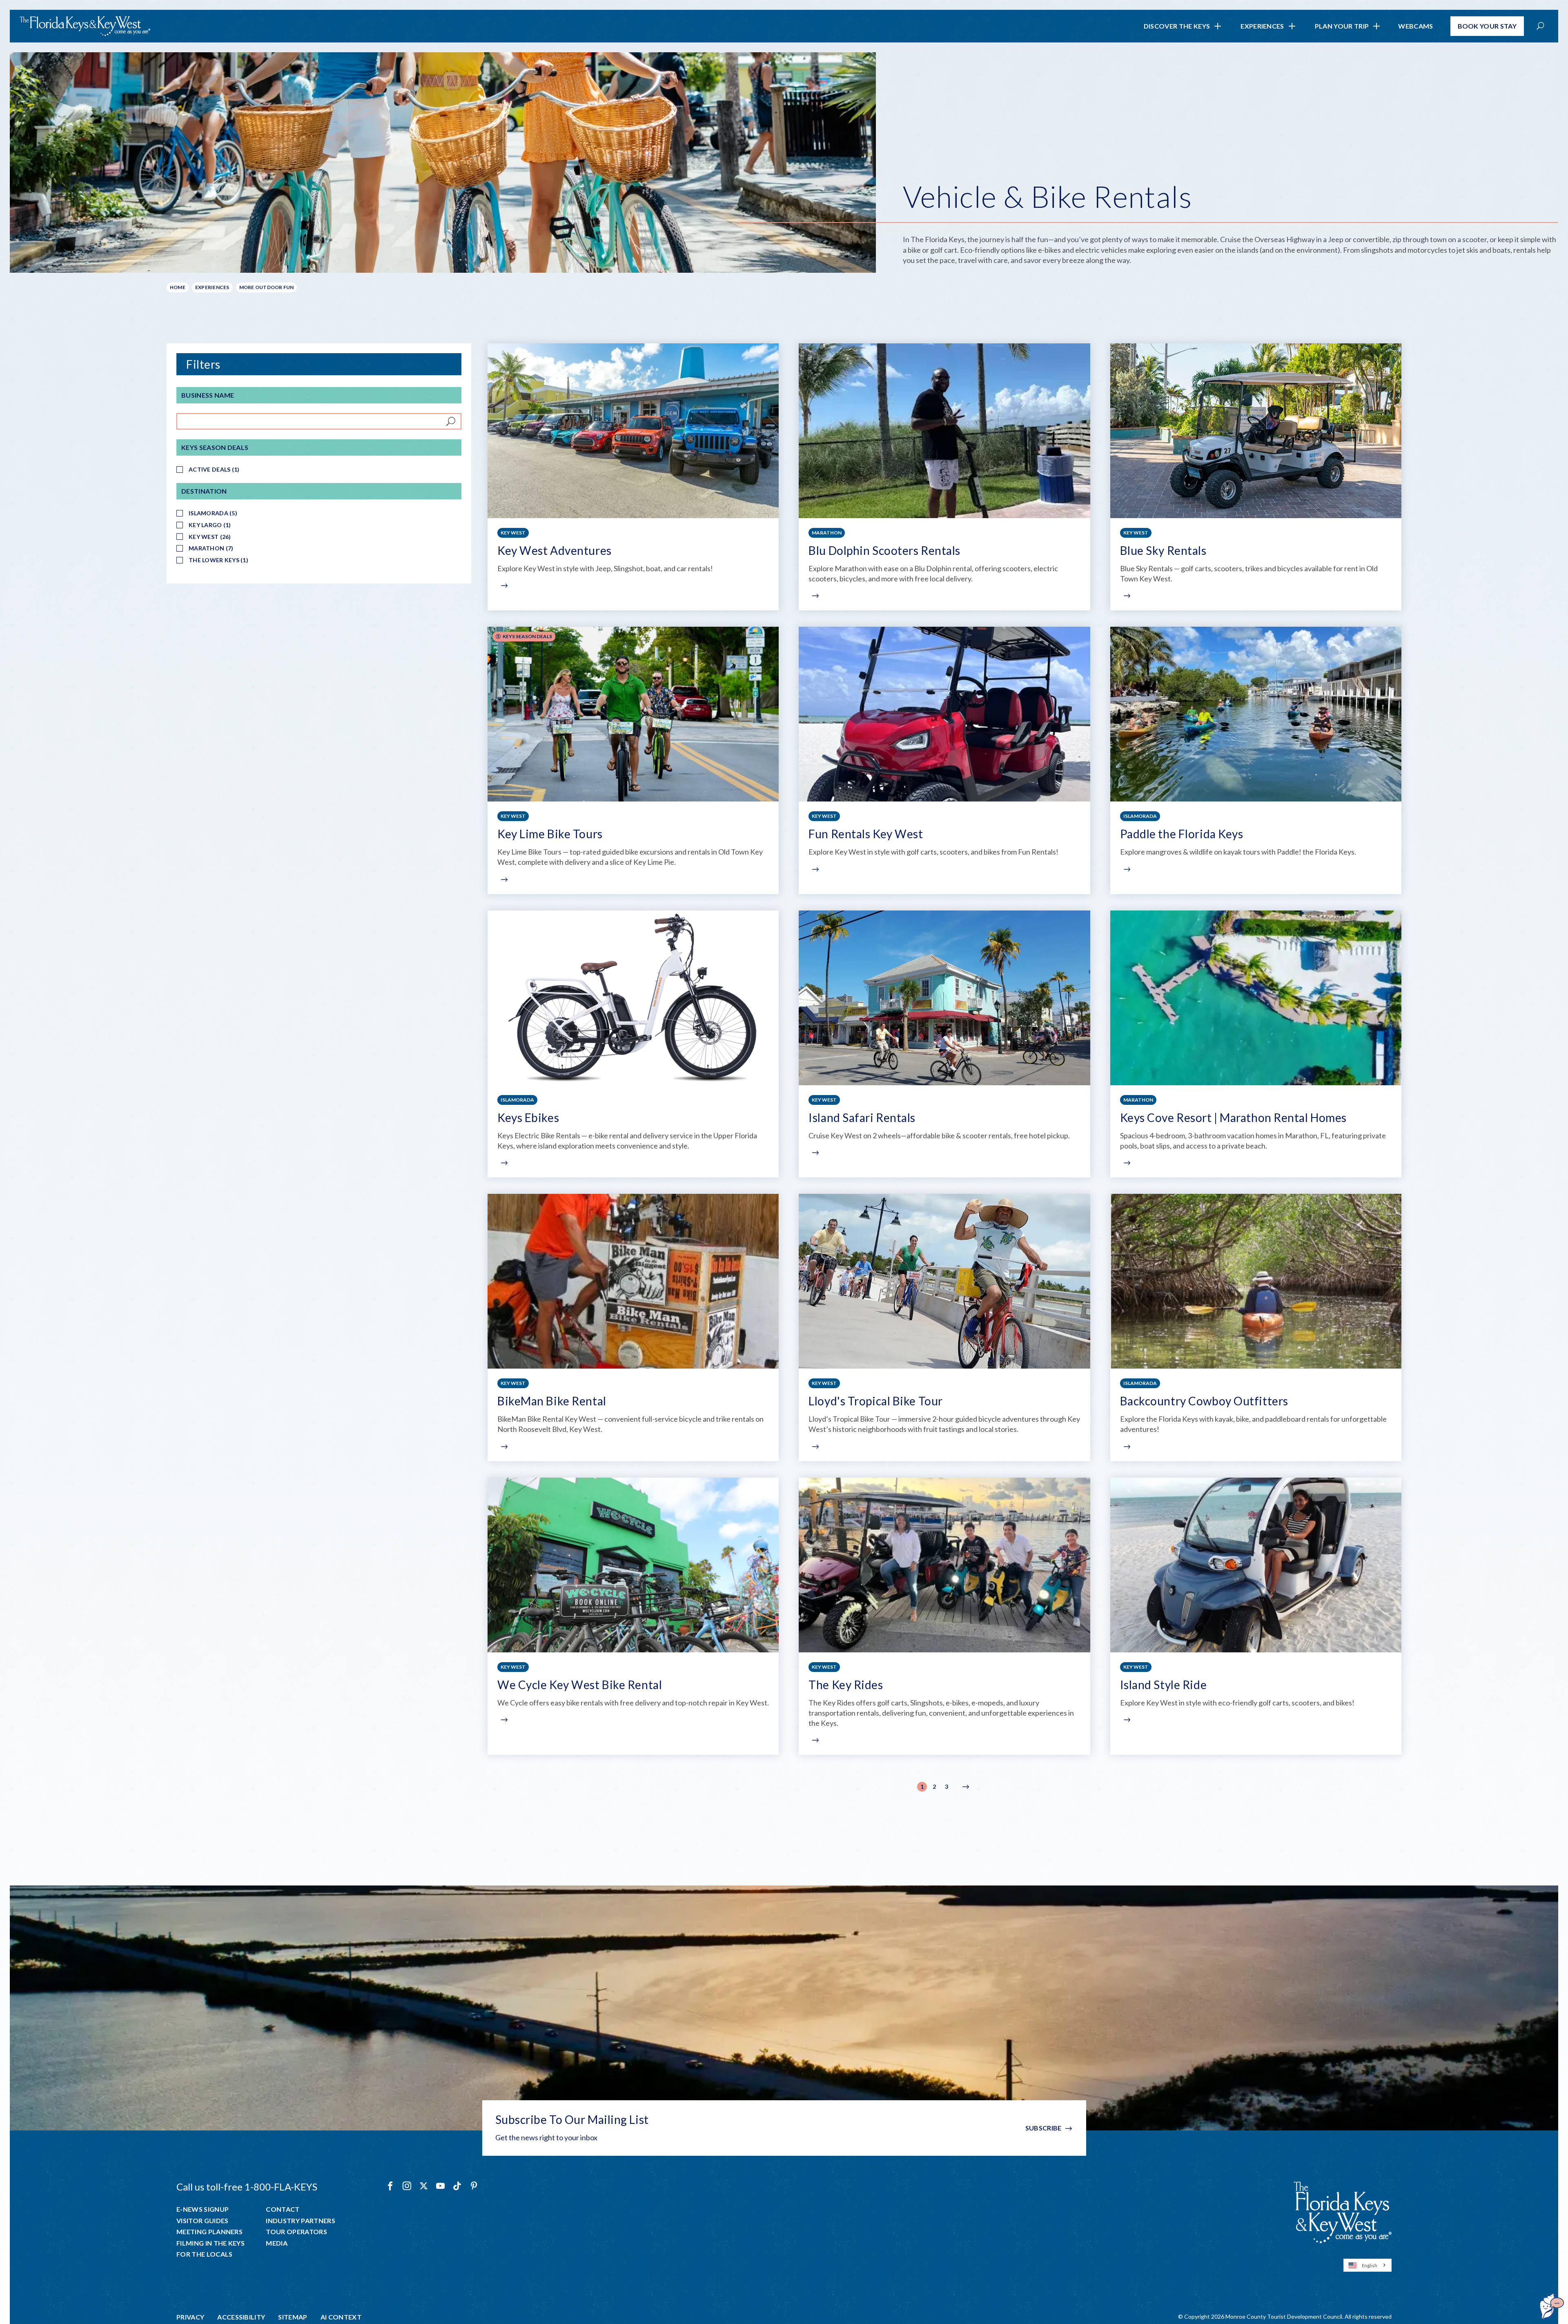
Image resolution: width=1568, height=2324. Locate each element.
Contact (283, 2209)
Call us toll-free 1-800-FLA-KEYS (247, 2187)
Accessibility (241, 2317)
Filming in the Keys (210, 2243)
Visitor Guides (202, 2221)
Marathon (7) (211, 548)
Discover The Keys (1177, 26)
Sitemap (293, 2317)
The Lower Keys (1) (218, 560)
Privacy (190, 2317)
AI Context (341, 2317)
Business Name (208, 395)
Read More (503, 585)
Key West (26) (210, 537)
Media (277, 2243)
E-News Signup (203, 2209)
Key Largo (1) (210, 525)
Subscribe (1043, 2128)
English (1370, 2265)
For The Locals (204, 2254)
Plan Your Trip (1342, 26)
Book (1487, 26)
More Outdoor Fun (267, 287)
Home (178, 287)
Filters (203, 364)
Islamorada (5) (213, 513)
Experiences (1262, 26)
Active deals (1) (214, 469)
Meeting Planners (209, 2232)
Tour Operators (296, 2232)
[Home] (85, 26)
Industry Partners (300, 2221)
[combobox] (1368, 2265)
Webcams (1415, 26)
